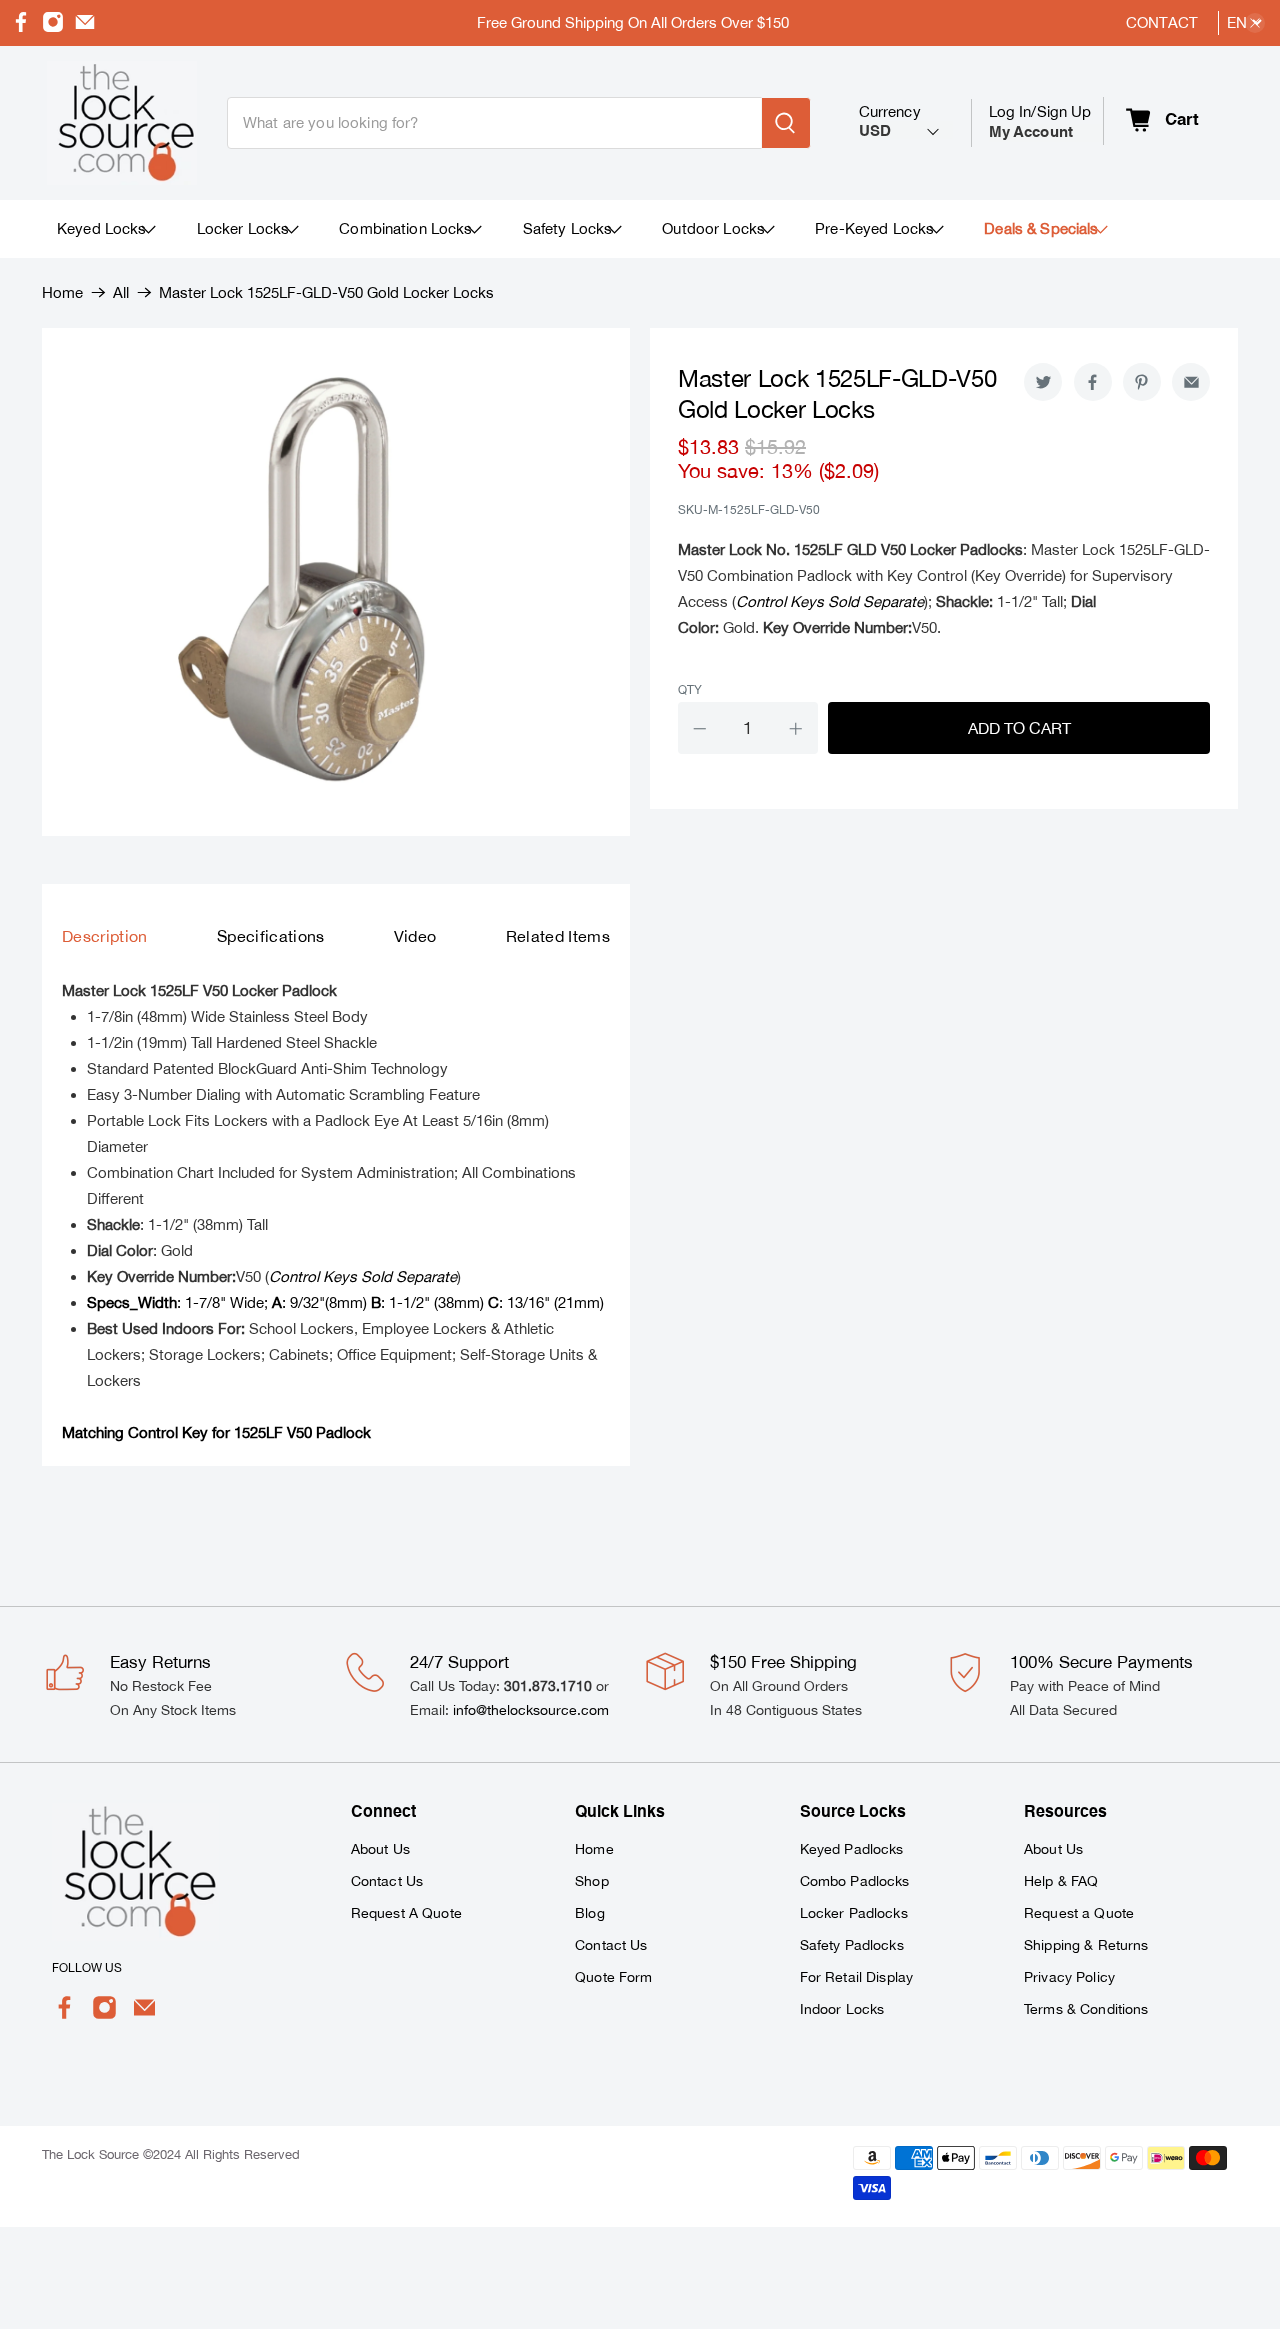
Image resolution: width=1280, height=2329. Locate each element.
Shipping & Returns (1086, 1945)
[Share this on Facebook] (1093, 382)
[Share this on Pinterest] (1142, 382)
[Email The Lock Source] (85, 27)
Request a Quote (1079, 1913)
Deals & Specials (1041, 228)
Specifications (271, 936)
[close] (1255, 23)
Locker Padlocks (854, 1913)
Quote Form (613, 1977)
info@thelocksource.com (531, 1710)
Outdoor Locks (713, 228)
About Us (380, 1849)
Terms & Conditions (1086, 2009)
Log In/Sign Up (1040, 121)
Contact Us (387, 1881)
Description (105, 936)
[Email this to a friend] (1191, 382)
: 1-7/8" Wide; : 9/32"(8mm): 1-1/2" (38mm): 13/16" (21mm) (345, 1302)
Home (62, 292)
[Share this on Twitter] (1043, 382)
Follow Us (87, 1968)
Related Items (558, 936)
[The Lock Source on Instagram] (53, 27)
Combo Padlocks (855, 1881)
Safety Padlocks (852, 1945)
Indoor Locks (842, 2009)
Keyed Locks (102, 228)
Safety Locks (568, 228)
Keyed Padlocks (852, 1849)
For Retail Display (857, 1977)
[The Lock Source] (122, 123)
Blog (590, 1913)
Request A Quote (406, 1913)
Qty (690, 690)
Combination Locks (405, 228)
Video (415, 936)
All (121, 292)
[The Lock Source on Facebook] (21, 27)
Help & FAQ (1061, 1881)
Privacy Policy (1069, 1977)
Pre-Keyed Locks (874, 228)
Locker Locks (243, 228)
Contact (1162, 22)
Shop (592, 1881)
